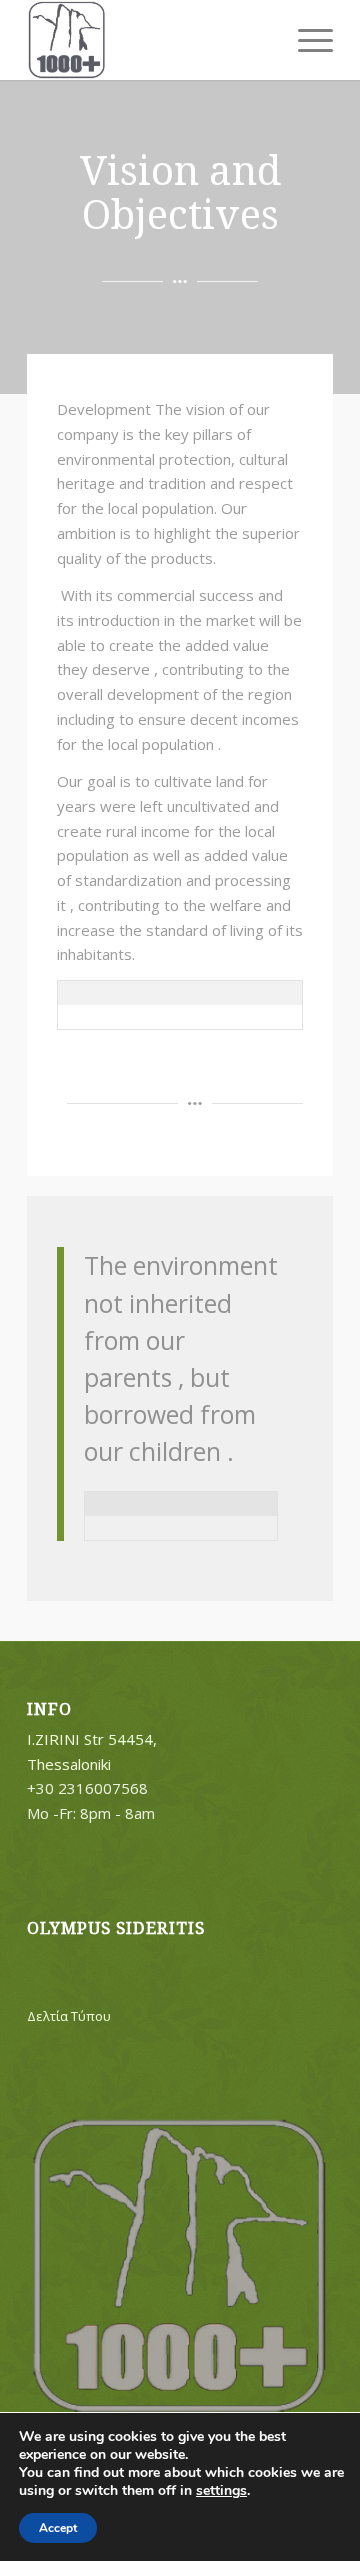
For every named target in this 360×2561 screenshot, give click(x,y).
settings (221, 2491)
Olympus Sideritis (116, 1928)
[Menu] (305, 40)
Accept (58, 2528)
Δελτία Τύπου (69, 2016)
